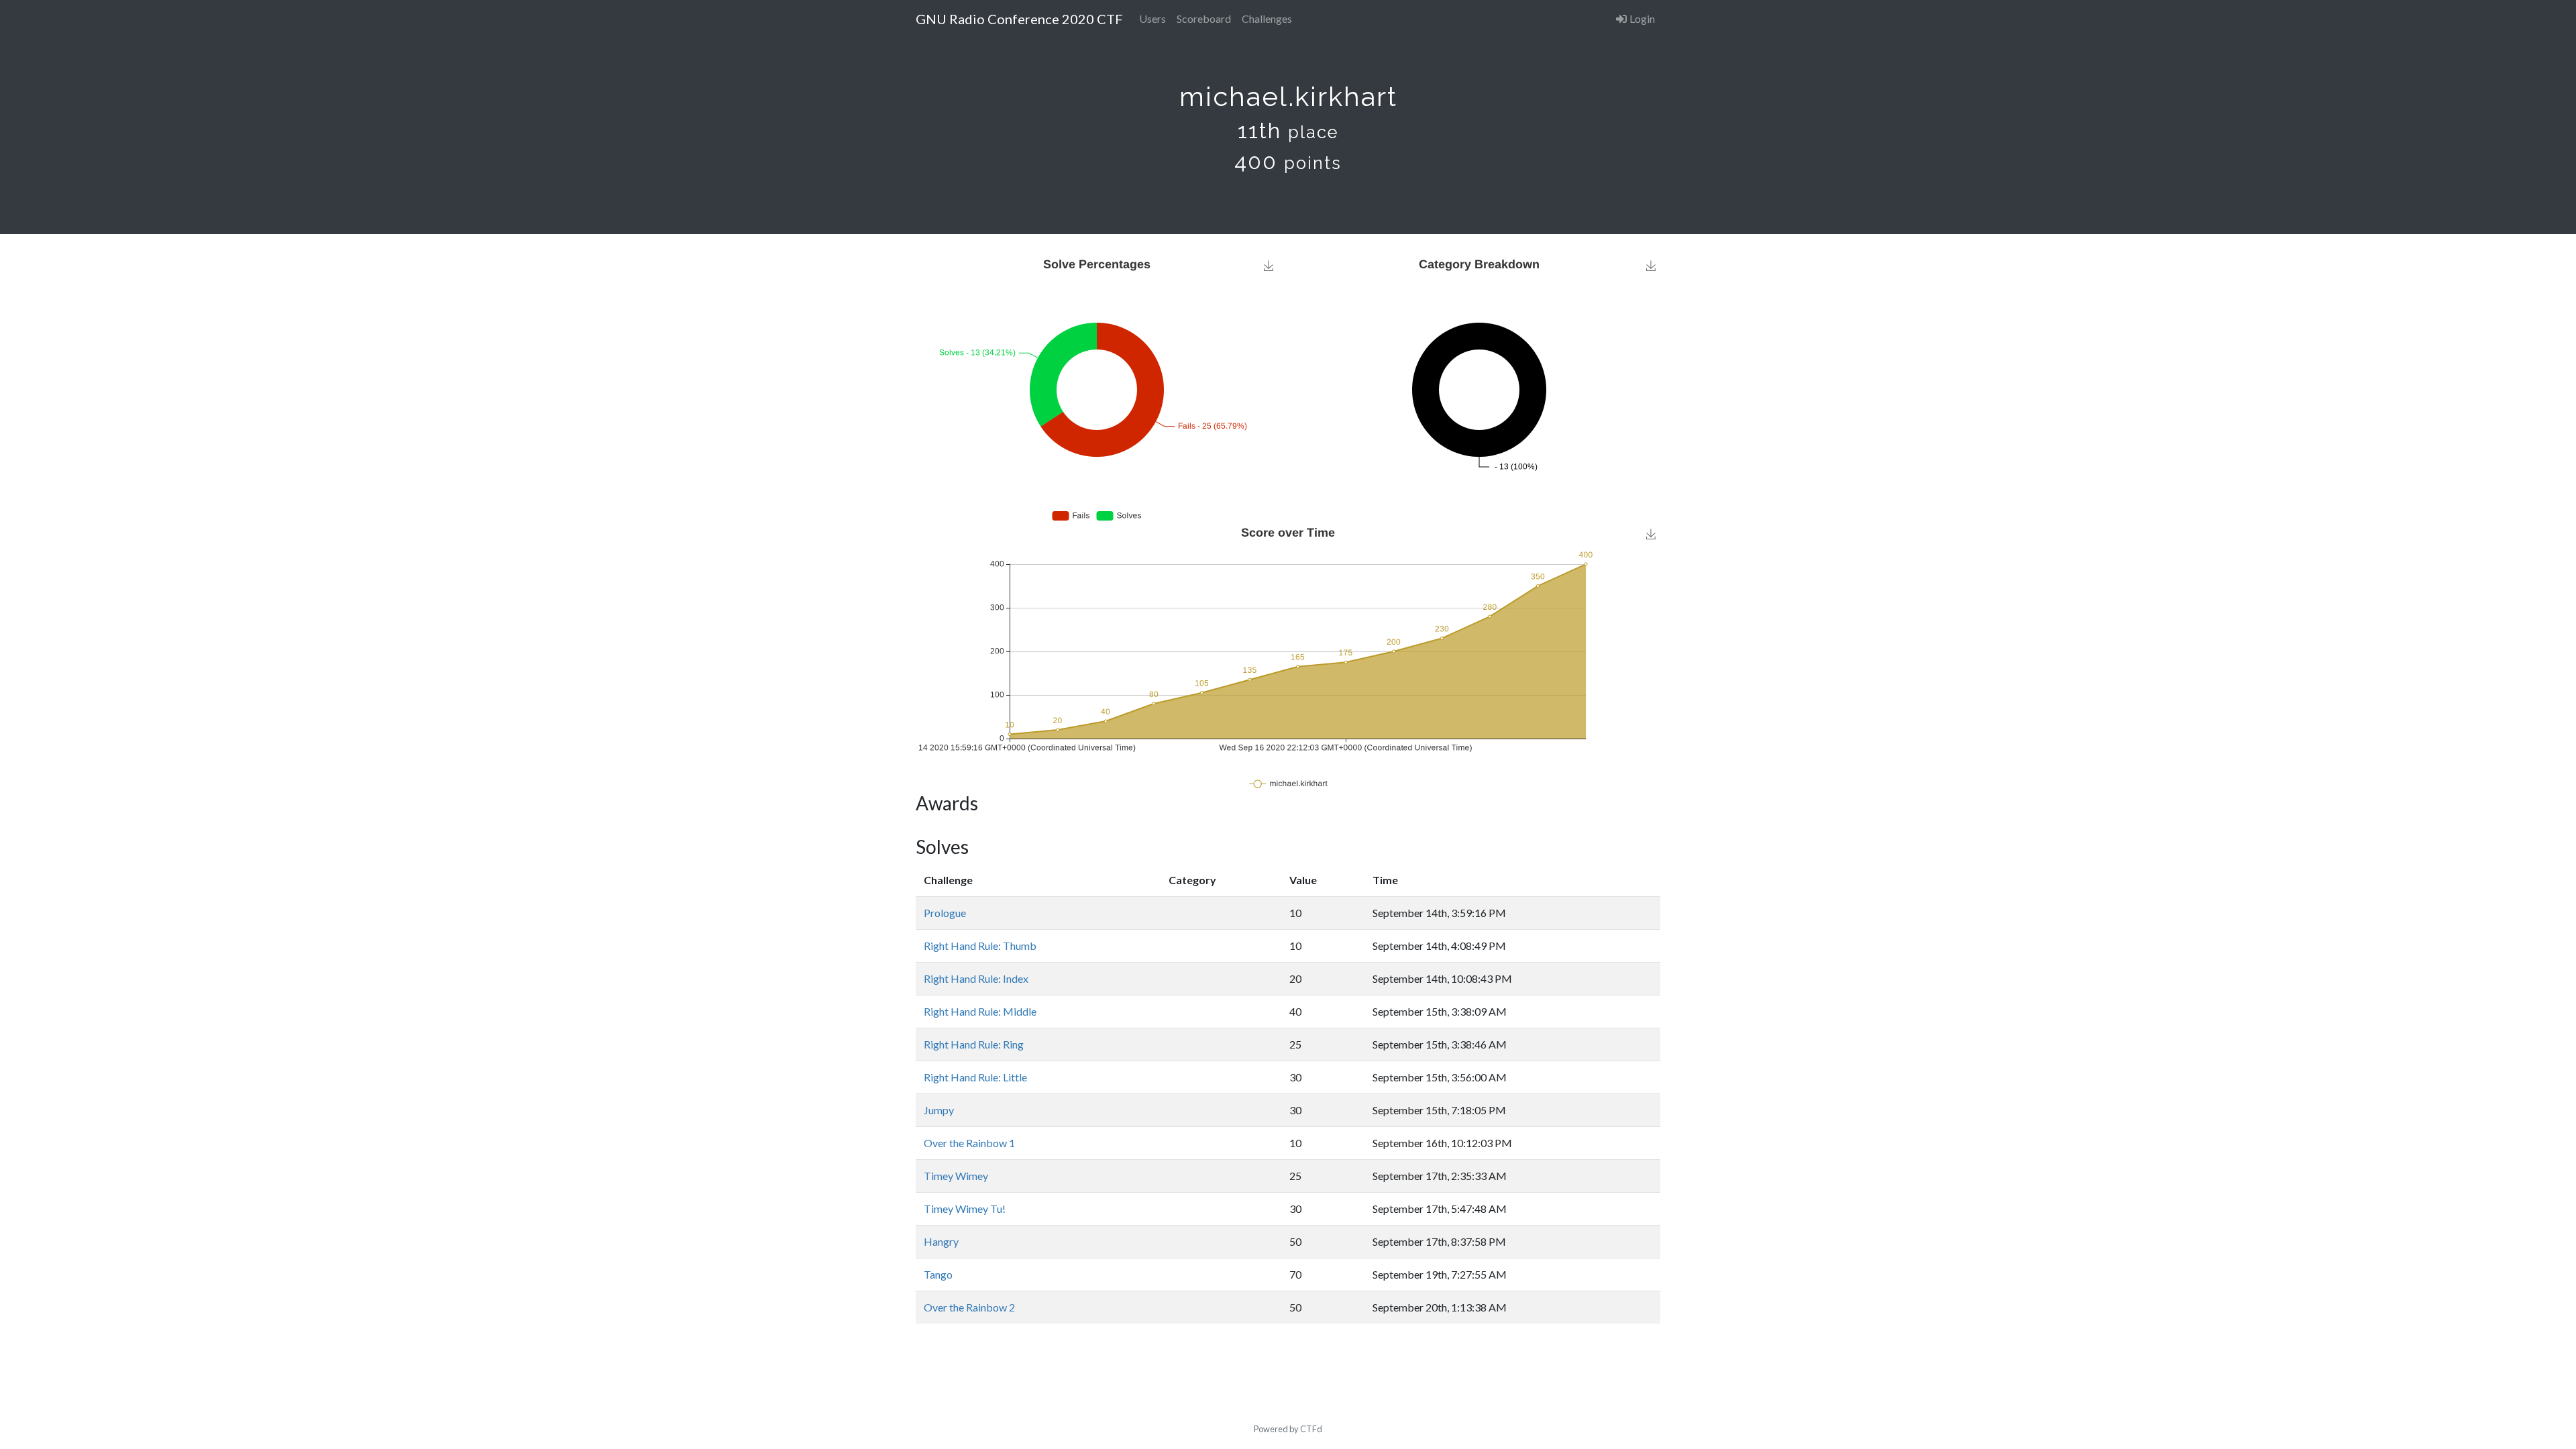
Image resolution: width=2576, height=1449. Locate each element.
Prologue (945, 913)
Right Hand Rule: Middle (980, 1011)
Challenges (1267, 18)
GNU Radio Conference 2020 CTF (1019, 19)
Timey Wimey (956, 1176)
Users (1152, 18)
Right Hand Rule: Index (976, 978)
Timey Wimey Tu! (965, 1209)
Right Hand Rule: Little (975, 1077)
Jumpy (939, 1110)
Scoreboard (1204, 18)
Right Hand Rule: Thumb (980, 946)
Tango (938, 1274)
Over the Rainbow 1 (969, 1143)
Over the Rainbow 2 (969, 1307)
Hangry (941, 1241)
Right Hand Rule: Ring (974, 1044)
